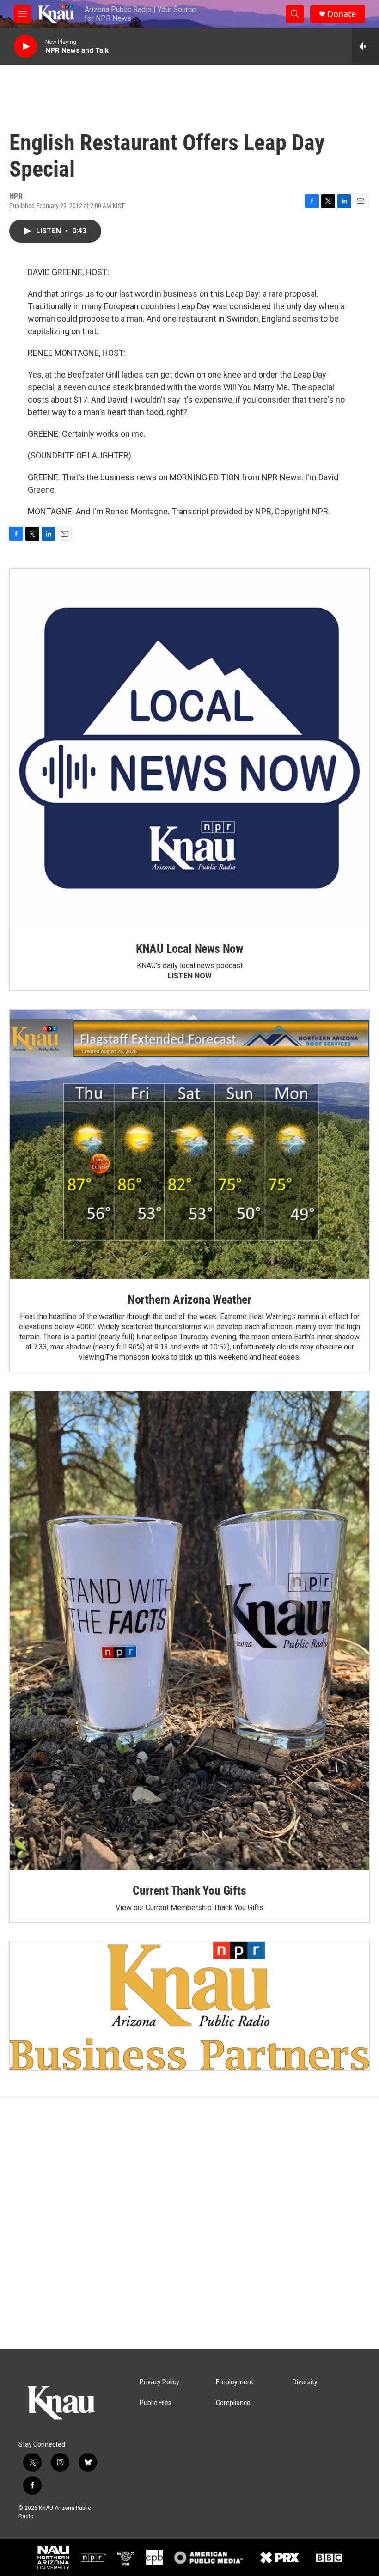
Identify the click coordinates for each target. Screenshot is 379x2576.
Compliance (233, 2403)
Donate (342, 14)
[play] (25, 46)
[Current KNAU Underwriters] (189, 2006)
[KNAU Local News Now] (189, 749)
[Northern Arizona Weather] (189, 1145)
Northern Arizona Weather (189, 1300)
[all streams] (365, 46)
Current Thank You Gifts (189, 1891)
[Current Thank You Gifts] (189, 1631)
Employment (235, 2382)
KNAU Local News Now (189, 949)
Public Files (156, 2403)
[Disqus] (189, 2224)
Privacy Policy (159, 2382)
